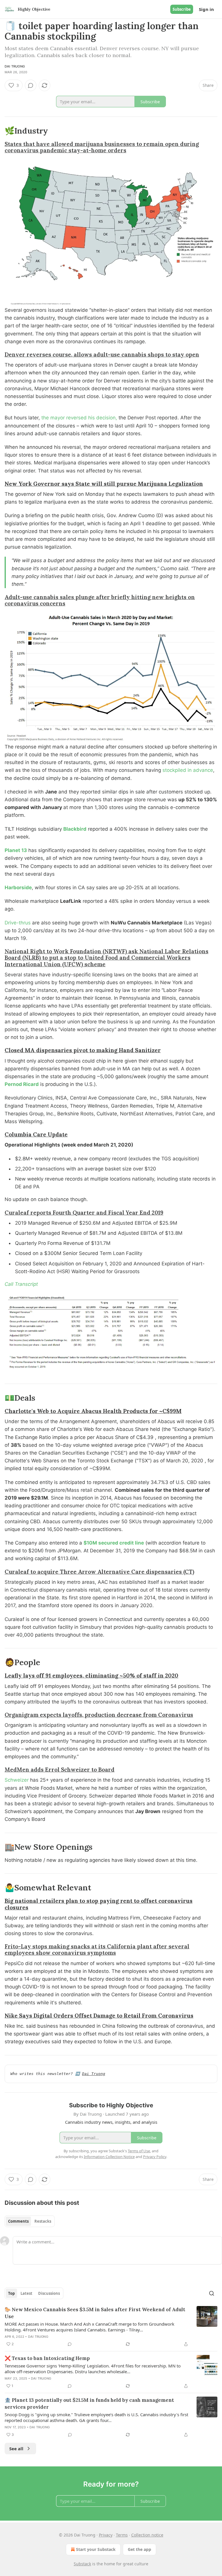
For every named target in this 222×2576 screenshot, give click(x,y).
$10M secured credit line (114, 1543)
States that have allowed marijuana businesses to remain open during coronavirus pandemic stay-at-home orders (102, 147)
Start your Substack (96, 2549)
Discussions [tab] (49, 2293)
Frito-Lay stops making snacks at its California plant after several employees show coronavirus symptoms (97, 1950)
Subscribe (182, 9)
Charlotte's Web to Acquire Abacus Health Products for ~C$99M (93, 1411)
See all (16, 2449)
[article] (111, 2327)
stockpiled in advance (188, 770)
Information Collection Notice (109, 2157)
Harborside (18, 888)
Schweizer (17, 1780)
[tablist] (30, 2221)
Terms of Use (139, 2151)
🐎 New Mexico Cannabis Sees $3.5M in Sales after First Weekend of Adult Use (95, 2313)
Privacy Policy (155, 2157)
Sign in (206, 9)
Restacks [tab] (43, 2221)
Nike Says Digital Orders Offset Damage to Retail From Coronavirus (99, 2016)
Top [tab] (11, 2293)
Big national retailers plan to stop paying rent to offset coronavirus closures (99, 1904)
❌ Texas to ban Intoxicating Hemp (47, 2358)
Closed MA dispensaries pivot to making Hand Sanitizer (83, 1050)
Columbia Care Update (36, 1134)
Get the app (139, 2549)
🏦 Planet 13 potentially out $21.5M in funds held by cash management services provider (89, 2404)
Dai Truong (15, 66)
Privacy (106, 2535)
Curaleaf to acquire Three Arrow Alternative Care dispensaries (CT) (99, 1572)
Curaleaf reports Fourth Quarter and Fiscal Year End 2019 (84, 1213)
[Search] (212, 2293)
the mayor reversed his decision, (79, 418)
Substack (82, 2564)
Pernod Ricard (22, 1084)
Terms (122, 2535)
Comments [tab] (18, 2221)
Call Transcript (21, 1284)
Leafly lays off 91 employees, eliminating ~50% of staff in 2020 (91, 1676)
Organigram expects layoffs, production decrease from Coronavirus (99, 1715)
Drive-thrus (18, 923)
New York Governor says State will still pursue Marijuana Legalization (104, 484)
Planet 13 (16, 850)
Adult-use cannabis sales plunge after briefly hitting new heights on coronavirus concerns (100, 600)
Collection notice (147, 2535)
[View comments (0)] (31, 85)
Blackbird (75, 829)
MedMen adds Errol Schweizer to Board (60, 1770)
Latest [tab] (26, 2293)
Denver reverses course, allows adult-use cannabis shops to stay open (102, 354)
